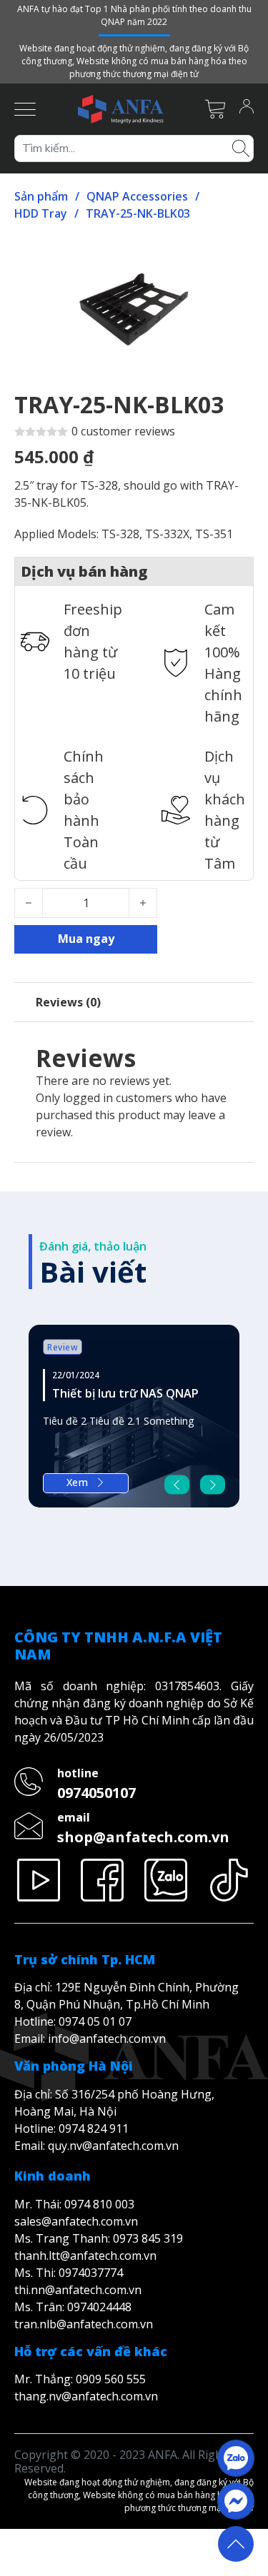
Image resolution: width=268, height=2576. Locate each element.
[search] (241, 147)
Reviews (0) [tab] (68, 1002)
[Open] (25, 109)
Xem (78, 1482)
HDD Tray (41, 213)
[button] (234, 256)
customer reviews (123, 431)
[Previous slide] (177, 1484)
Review (63, 1347)
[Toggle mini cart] (215, 109)
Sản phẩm (41, 196)
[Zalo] (166, 1880)
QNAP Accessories (137, 196)
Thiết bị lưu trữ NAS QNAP (125, 1393)
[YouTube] (39, 1880)
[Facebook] (103, 1880)
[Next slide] (213, 1484)
